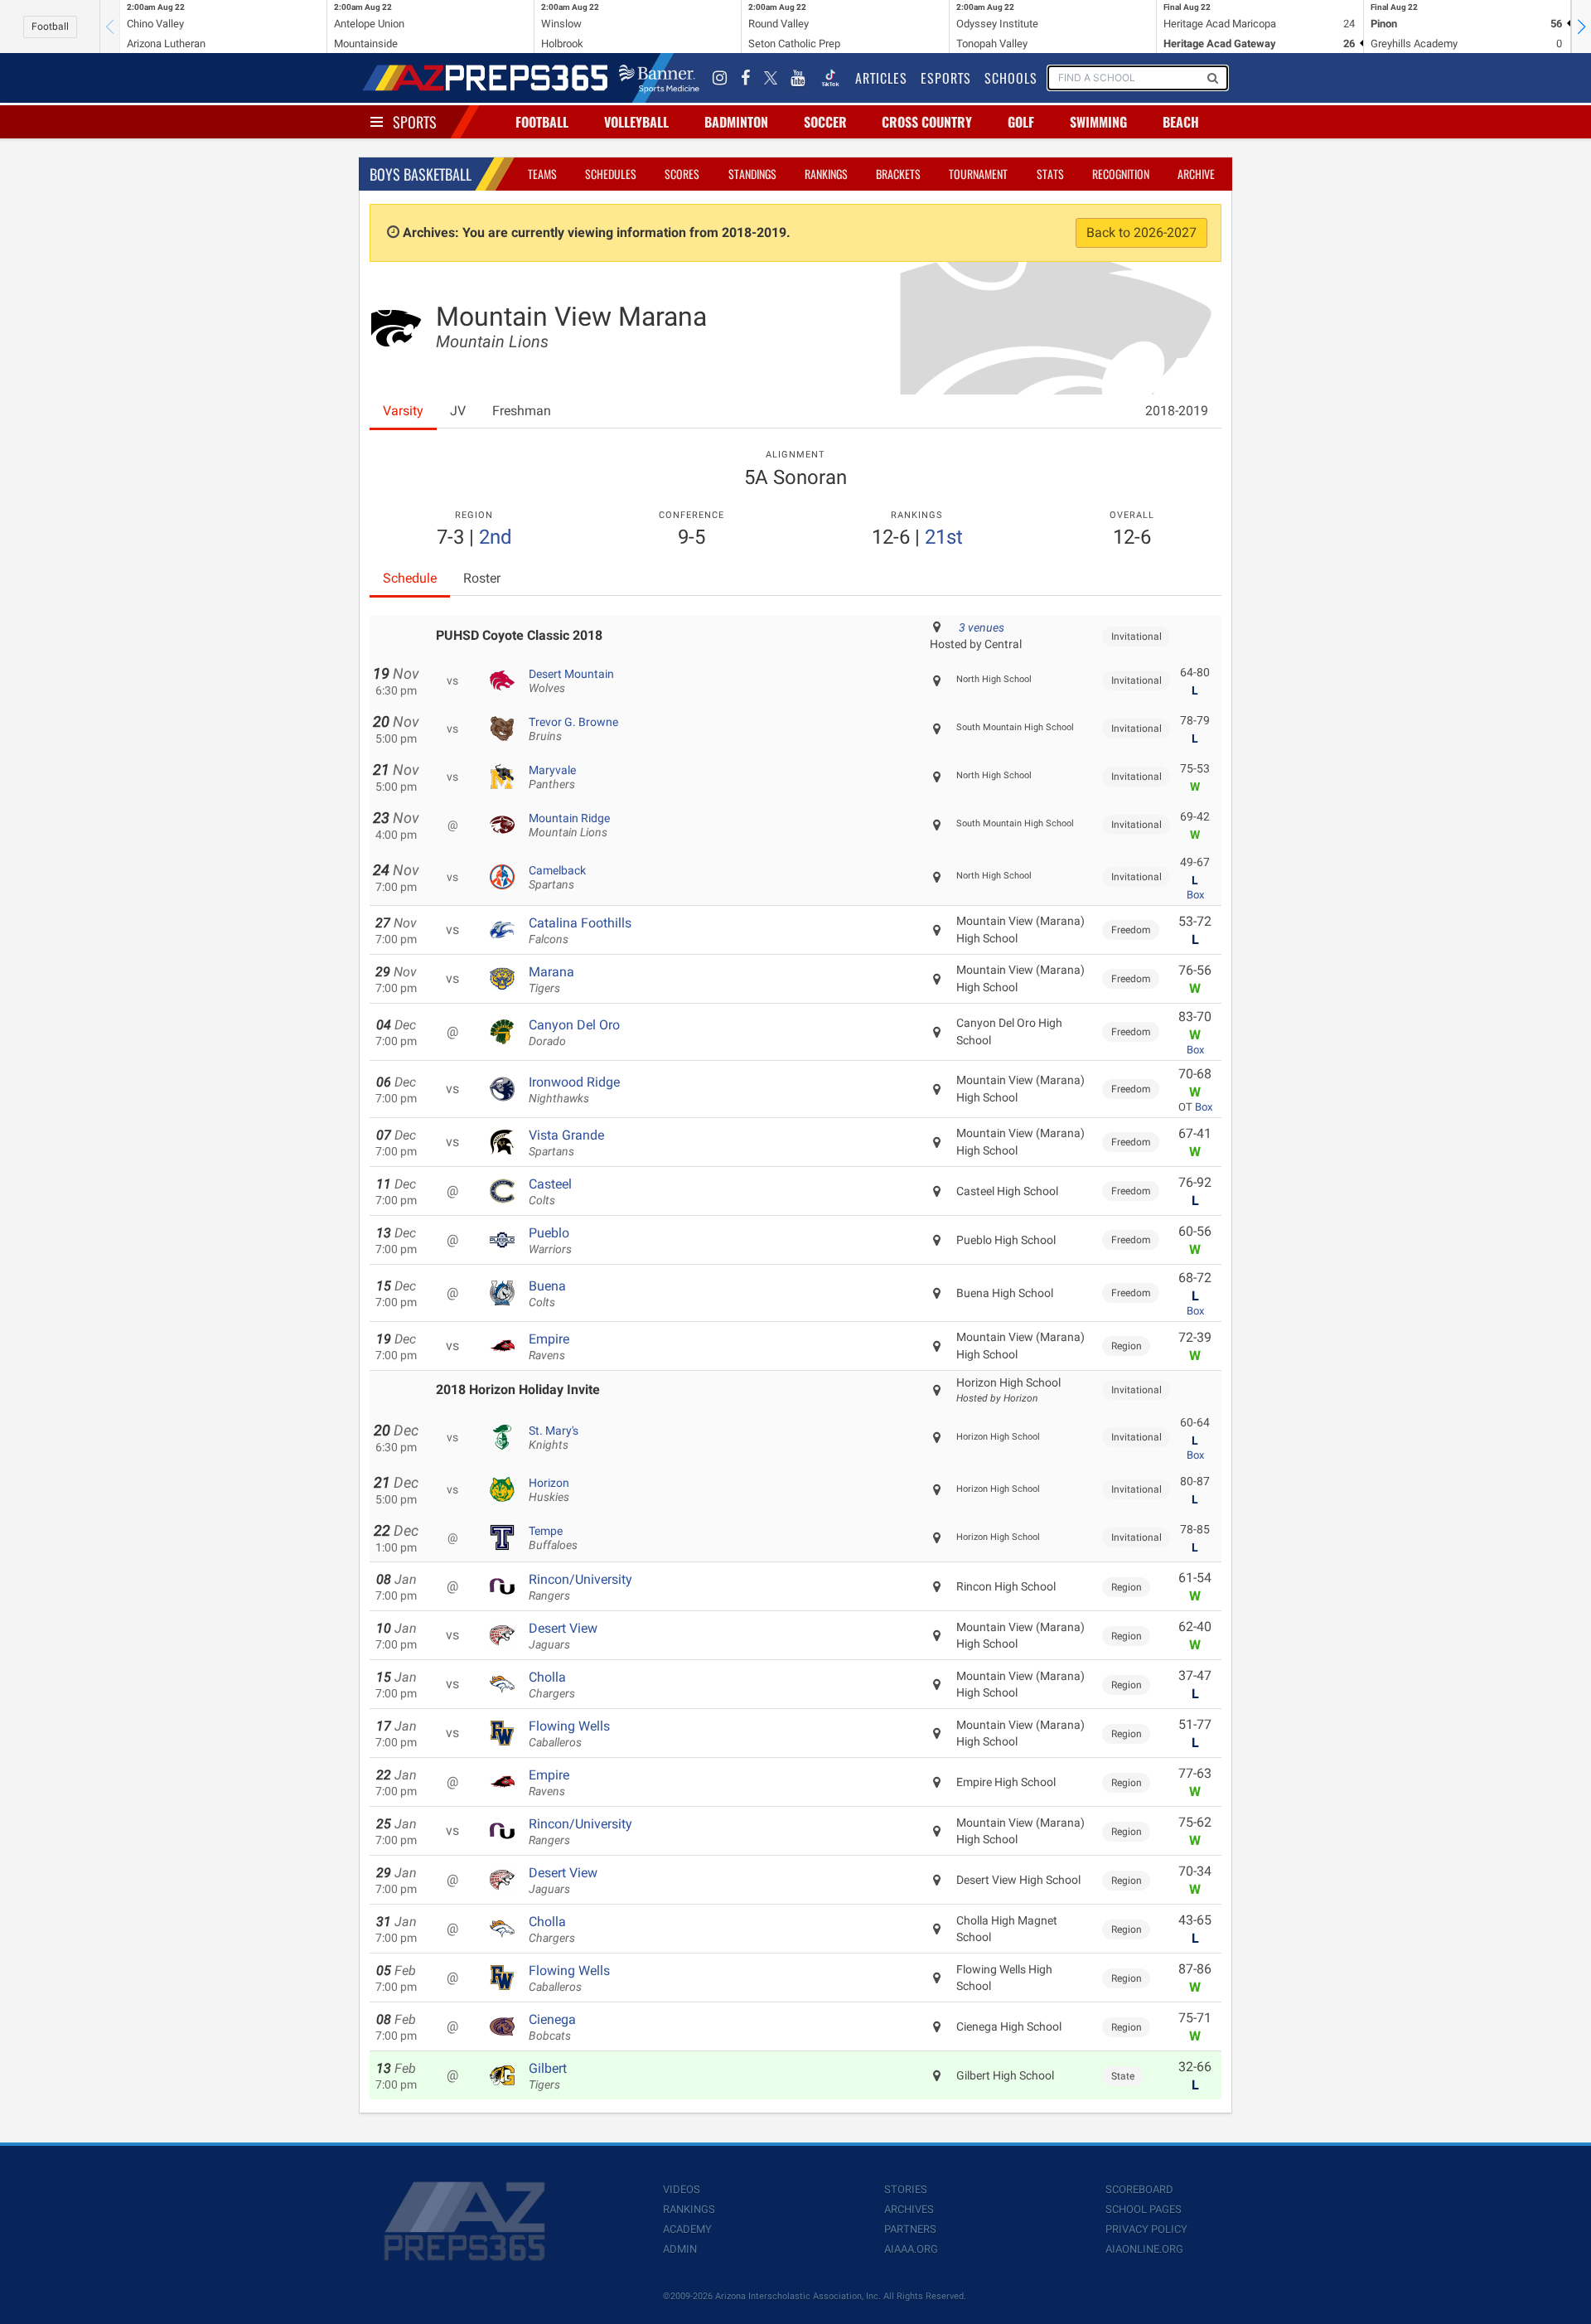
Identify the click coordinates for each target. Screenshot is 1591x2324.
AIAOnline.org (1144, 2249)
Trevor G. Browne (573, 729)
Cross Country (927, 122)
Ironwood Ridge (574, 1090)
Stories (906, 2189)
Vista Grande (566, 1143)
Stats (1050, 174)
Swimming (1098, 122)
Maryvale (552, 777)
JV (458, 411)
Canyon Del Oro (574, 1033)
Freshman (522, 411)
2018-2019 (1177, 411)
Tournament (978, 174)
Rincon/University (580, 1587)
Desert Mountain (571, 681)
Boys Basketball (421, 174)
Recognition (1121, 174)
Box (1195, 895)
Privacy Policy (1146, 2229)
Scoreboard (1139, 2189)
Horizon (549, 1490)
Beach (1181, 122)
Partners (910, 2229)
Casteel (550, 1192)
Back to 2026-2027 (1141, 232)
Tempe (553, 1538)
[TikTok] (830, 78)
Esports (946, 78)
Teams (542, 174)
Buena (547, 1294)
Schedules (611, 174)
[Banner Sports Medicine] (659, 78)
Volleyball (636, 122)
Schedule (410, 578)
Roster (482, 578)
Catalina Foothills (580, 931)
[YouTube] (798, 78)
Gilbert (548, 2076)
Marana (551, 980)
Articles (881, 78)
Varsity (403, 411)
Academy (687, 2229)
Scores (682, 174)
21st (944, 537)
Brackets (898, 174)
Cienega (552, 2027)
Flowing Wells (569, 1734)
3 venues (982, 627)
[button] (1581, 27)
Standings (752, 174)
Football (50, 27)
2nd (496, 537)
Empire (549, 1347)
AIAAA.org (911, 2249)
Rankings (826, 174)
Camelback (557, 878)
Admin (680, 2249)
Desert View (563, 1636)
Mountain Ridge (569, 826)
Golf (1021, 122)
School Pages (1144, 2209)
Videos (682, 2189)
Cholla (552, 1685)
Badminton (736, 122)
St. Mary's (554, 1438)
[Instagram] (720, 78)
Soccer (825, 122)
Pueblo (550, 1241)
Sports (415, 122)
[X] (771, 78)
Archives (909, 2209)
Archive (1196, 174)
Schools (1011, 78)
